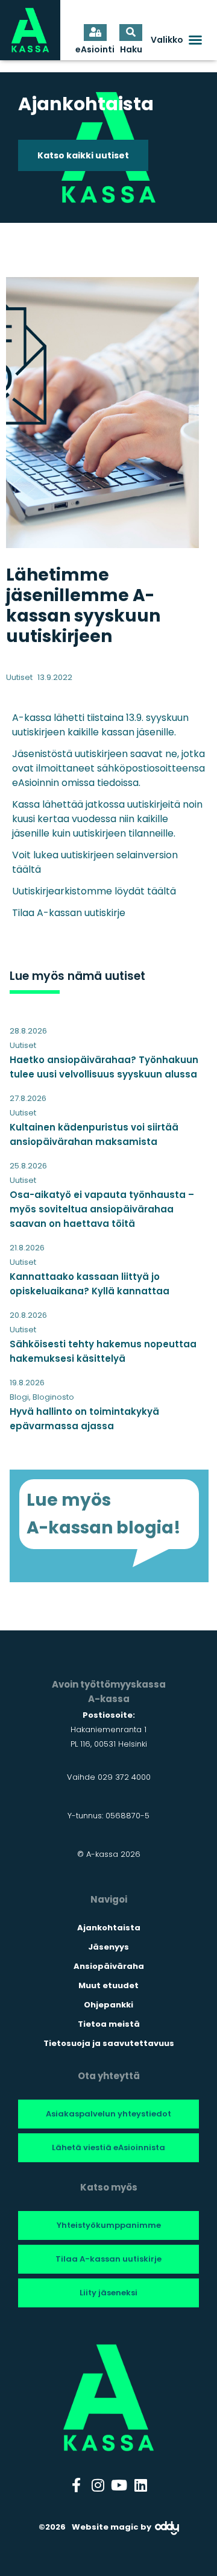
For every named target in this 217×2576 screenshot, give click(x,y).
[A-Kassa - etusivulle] (30, 30)
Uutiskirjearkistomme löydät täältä (94, 891)
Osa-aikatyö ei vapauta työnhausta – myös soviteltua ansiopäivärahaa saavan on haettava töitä (102, 1209)
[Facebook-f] (77, 2485)
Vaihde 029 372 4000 (109, 1777)
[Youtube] (119, 2485)
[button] (177, 40)
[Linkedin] (141, 2485)
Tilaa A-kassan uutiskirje (69, 913)
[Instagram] (98, 2485)
